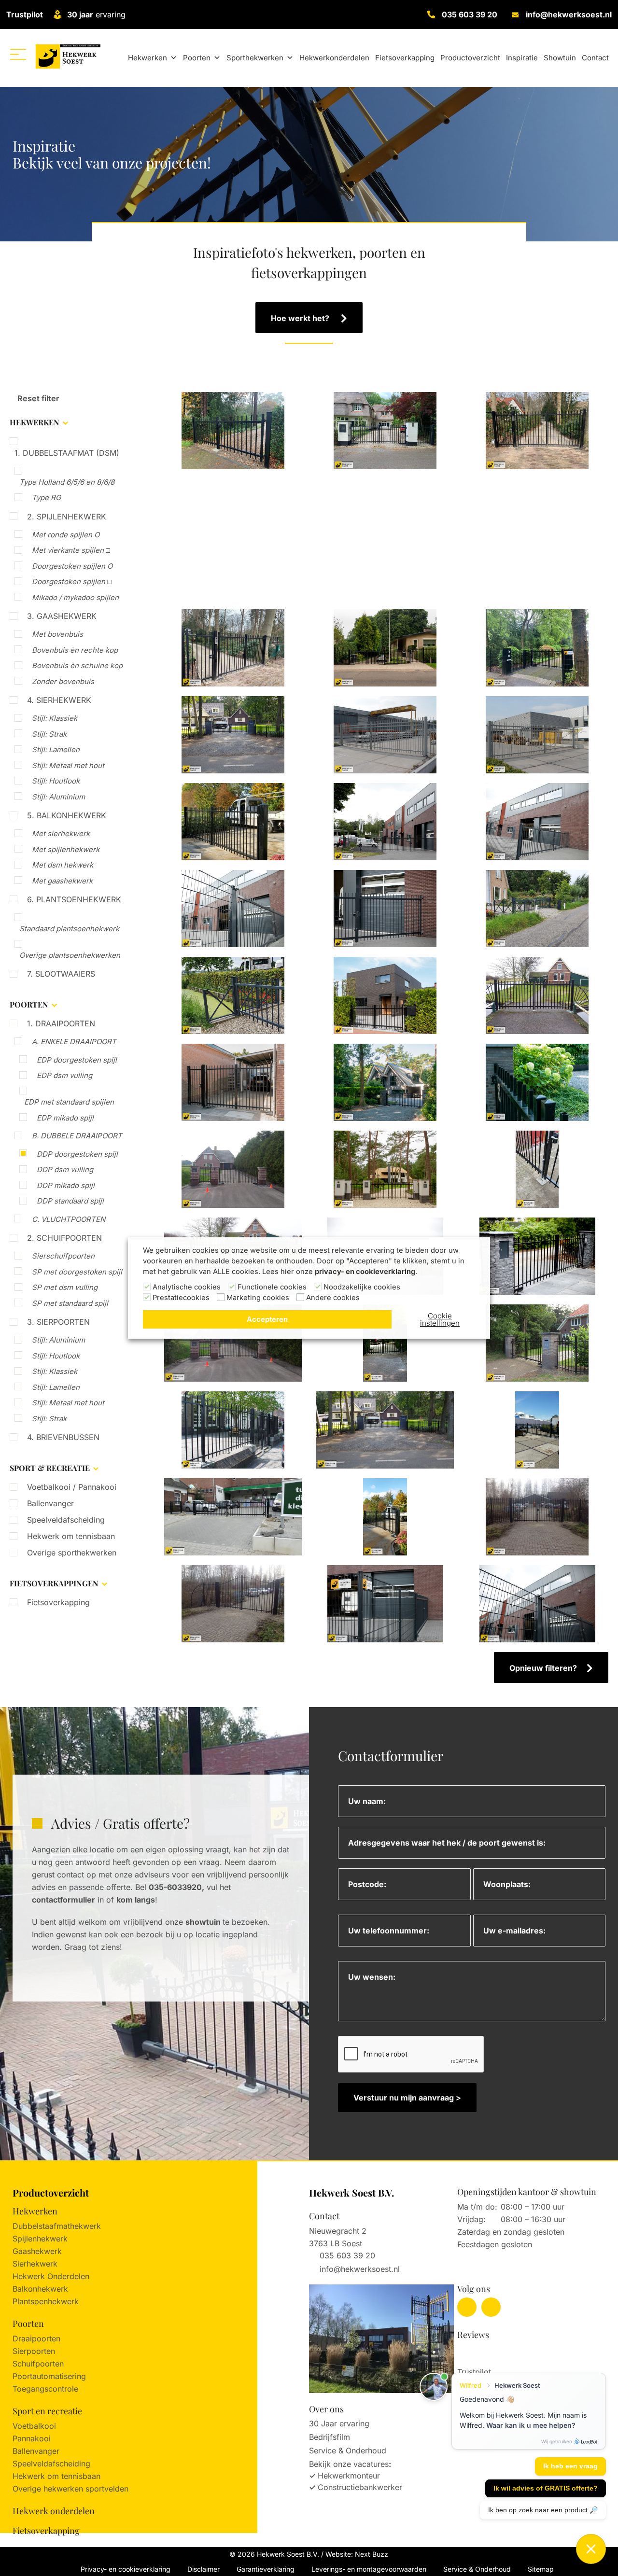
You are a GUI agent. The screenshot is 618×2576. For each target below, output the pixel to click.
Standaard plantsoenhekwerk (69, 929)
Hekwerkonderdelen (334, 58)
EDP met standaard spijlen (69, 1102)
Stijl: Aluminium (58, 797)
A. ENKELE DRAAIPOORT (74, 1042)
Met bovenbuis (57, 634)
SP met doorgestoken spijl (77, 1272)
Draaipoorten (36, 2338)
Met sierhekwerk (61, 833)
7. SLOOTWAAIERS (61, 974)
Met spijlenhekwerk (66, 849)
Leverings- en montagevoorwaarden (369, 2569)
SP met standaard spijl (70, 1303)
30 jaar (80, 14)
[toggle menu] (18, 54)
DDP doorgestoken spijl (77, 1154)
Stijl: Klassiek (55, 718)
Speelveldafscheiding (66, 1520)
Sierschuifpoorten (63, 1256)
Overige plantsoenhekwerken (70, 955)
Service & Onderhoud (348, 2450)
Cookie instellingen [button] (440, 1319)
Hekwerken (147, 58)
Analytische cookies (187, 1287)
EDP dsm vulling (64, 1075)
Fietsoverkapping (405, 58)
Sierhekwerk (35, 2264)
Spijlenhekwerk (40, 2239)
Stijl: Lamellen (56, 749)
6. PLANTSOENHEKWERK (74, 899)
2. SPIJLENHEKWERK (67, 517)
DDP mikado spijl (66, 1185)
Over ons (326, 2409)
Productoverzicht (470, 58)
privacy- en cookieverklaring (365, 1272)
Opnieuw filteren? (543, 1668)
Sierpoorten (34, 2351)
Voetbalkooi (34, 2426)
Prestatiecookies (181, 1298)
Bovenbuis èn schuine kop (77, 665)
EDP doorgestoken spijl (77, 1060)
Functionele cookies (272, 1287)
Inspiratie (522, 58)
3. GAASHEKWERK (62, 616)
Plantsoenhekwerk (46, 2301)
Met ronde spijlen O (66, 535)
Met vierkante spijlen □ (71, 550)
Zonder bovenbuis (63, 681)
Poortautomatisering (49, 2376)
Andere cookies (333, 1298)
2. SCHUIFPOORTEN (64, 1238)
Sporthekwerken (255, 58)
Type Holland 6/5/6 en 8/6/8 (67, 482)
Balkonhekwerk (40, 2289)
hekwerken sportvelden (86, 2489)
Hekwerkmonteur (349, 2476)
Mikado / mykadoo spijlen (75, 597)
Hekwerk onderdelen (54, 2511)
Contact (595, 58)
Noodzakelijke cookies (362, 1287)
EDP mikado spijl (65, 1118)
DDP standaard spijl (70, 1201)
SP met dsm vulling (65, 1287)
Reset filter (37, 398)
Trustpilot (25, 14)
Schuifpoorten (38, 2364)
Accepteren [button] (267, 1319)
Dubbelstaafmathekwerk (57, 2226)
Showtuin (560, 58)
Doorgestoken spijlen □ (72, 581)
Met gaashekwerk (62, 881)
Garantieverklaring (266, 2569)
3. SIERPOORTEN (58, 1322)
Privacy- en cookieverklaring (126, 2569)
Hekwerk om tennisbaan (71, 1536)
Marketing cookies (258, 1298)
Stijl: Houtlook (56, 781)
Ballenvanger (50, 1503)
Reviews (473, 2335)
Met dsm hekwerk (63, 865)
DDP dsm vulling (65, 1169)
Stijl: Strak (49, 734)
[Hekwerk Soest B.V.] (68, 56)
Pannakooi (32, 2438)
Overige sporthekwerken (72, 1553)
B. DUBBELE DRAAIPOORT (77, 1136)
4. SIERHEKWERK (59, 700)
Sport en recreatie (47, 2411)
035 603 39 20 (470, 14)
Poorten (197, 58)
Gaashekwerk (37, 2251)
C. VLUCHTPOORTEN (69, 1219)
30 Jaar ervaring (339, 2423)
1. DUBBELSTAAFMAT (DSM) (67, 453)
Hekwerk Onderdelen (51, 2276)
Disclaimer (204, 2569)
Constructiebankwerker (360, 2487)
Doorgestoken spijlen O (72, 566)
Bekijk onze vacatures (349, 2464)
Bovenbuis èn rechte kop (75, 650)
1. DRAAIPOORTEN (61, 1023)
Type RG (46, 497)
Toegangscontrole (45, 2389)
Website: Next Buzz (357, 2554)
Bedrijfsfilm (330, 2437)
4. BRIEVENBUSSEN (63, 1437)
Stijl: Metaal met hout (68, 765)
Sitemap (541, 2569)
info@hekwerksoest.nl (569, 14)
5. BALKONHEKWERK (67, 815)
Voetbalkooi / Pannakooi (72, 1487)
